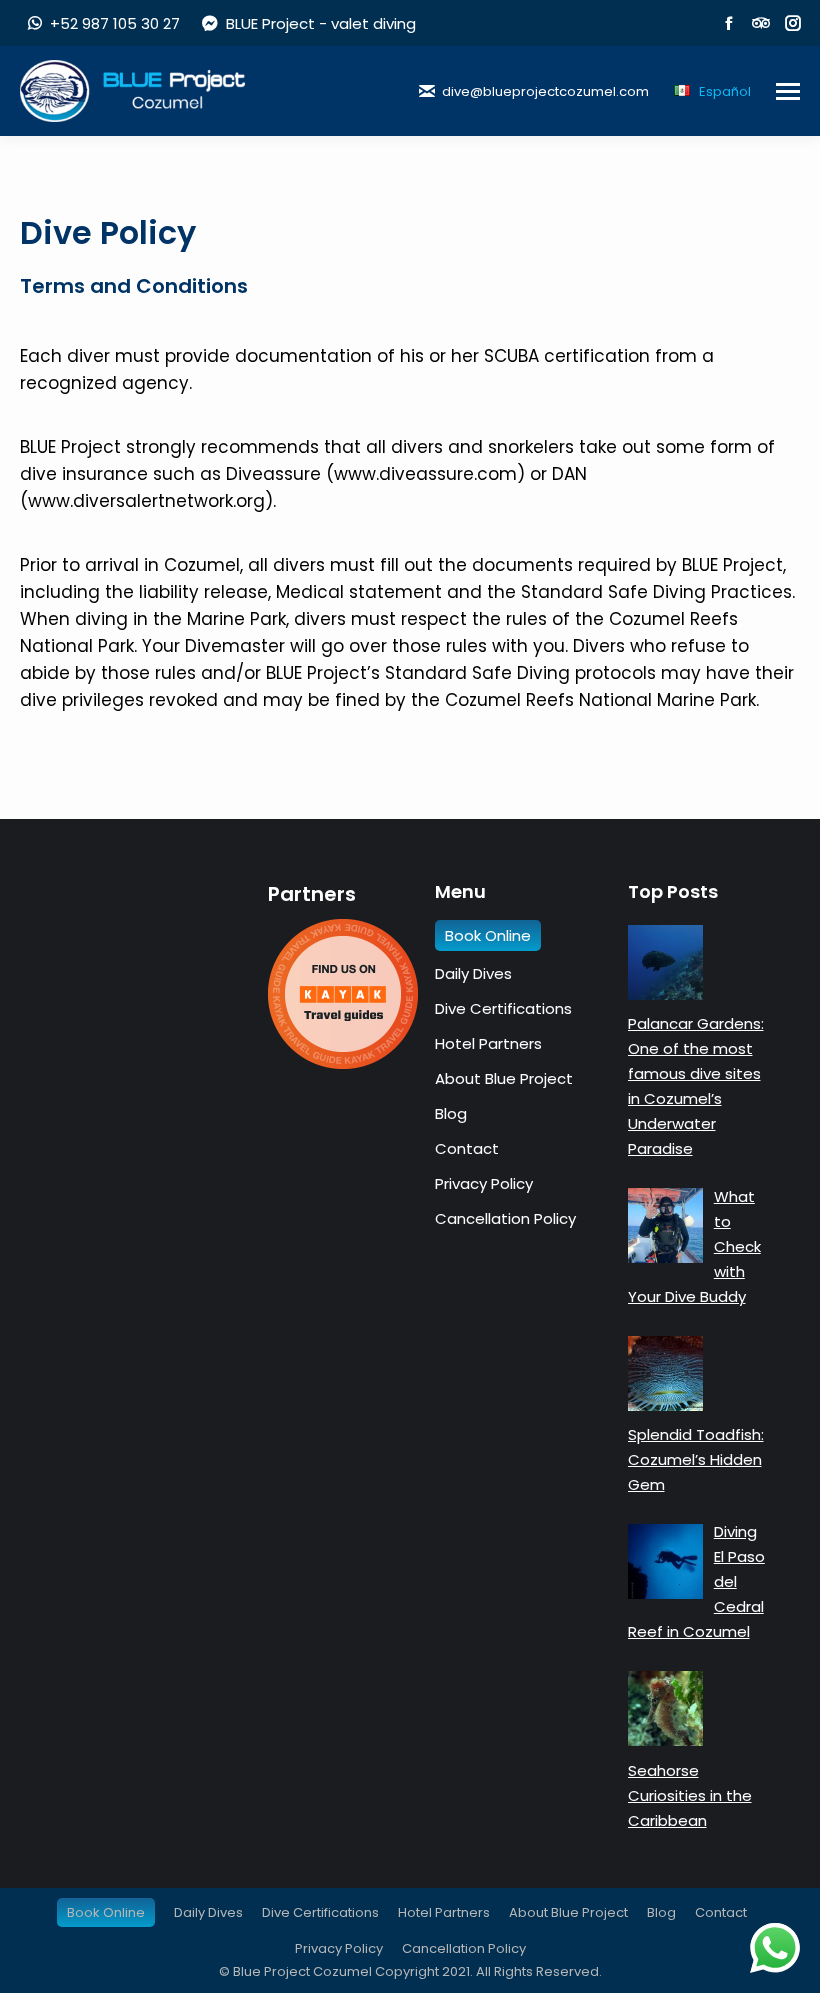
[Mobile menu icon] (788, 91)
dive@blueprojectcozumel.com (545, 91)
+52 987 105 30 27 (115, 23)
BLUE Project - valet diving (320, 23)
